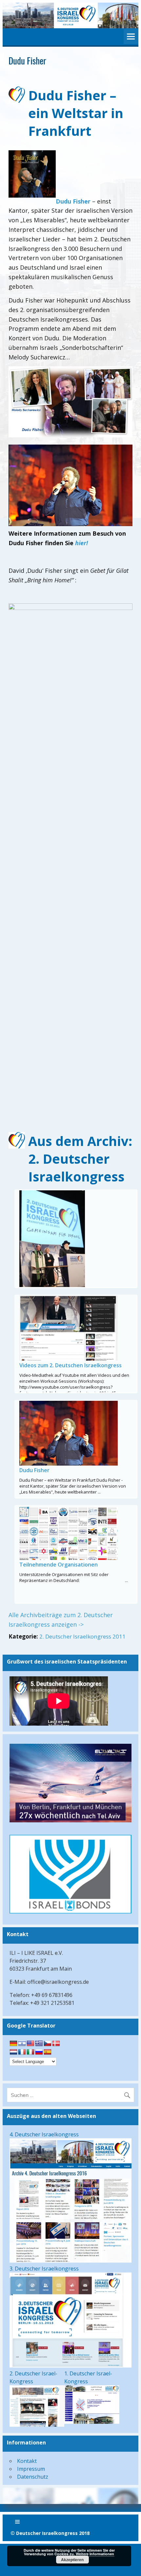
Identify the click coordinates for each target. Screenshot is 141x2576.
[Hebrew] (22, 2044)
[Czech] (48, 2044)
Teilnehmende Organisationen (59, 1565)
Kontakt (27, 2461)
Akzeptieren (72, 2560)
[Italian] (30, 2052)
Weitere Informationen (95, 2554)
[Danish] (56, 2044)
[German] (13, 2044)
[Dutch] (13, 2052)
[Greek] (39, 2044)
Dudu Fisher (73, 201)
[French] (22, 2052)
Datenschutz (33, 2477)
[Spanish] (48, 2052)
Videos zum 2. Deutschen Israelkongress (70, 1365)
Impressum (31, 2469)
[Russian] (39, 2052)
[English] (30, 2044)
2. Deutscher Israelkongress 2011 (82, 1636)
